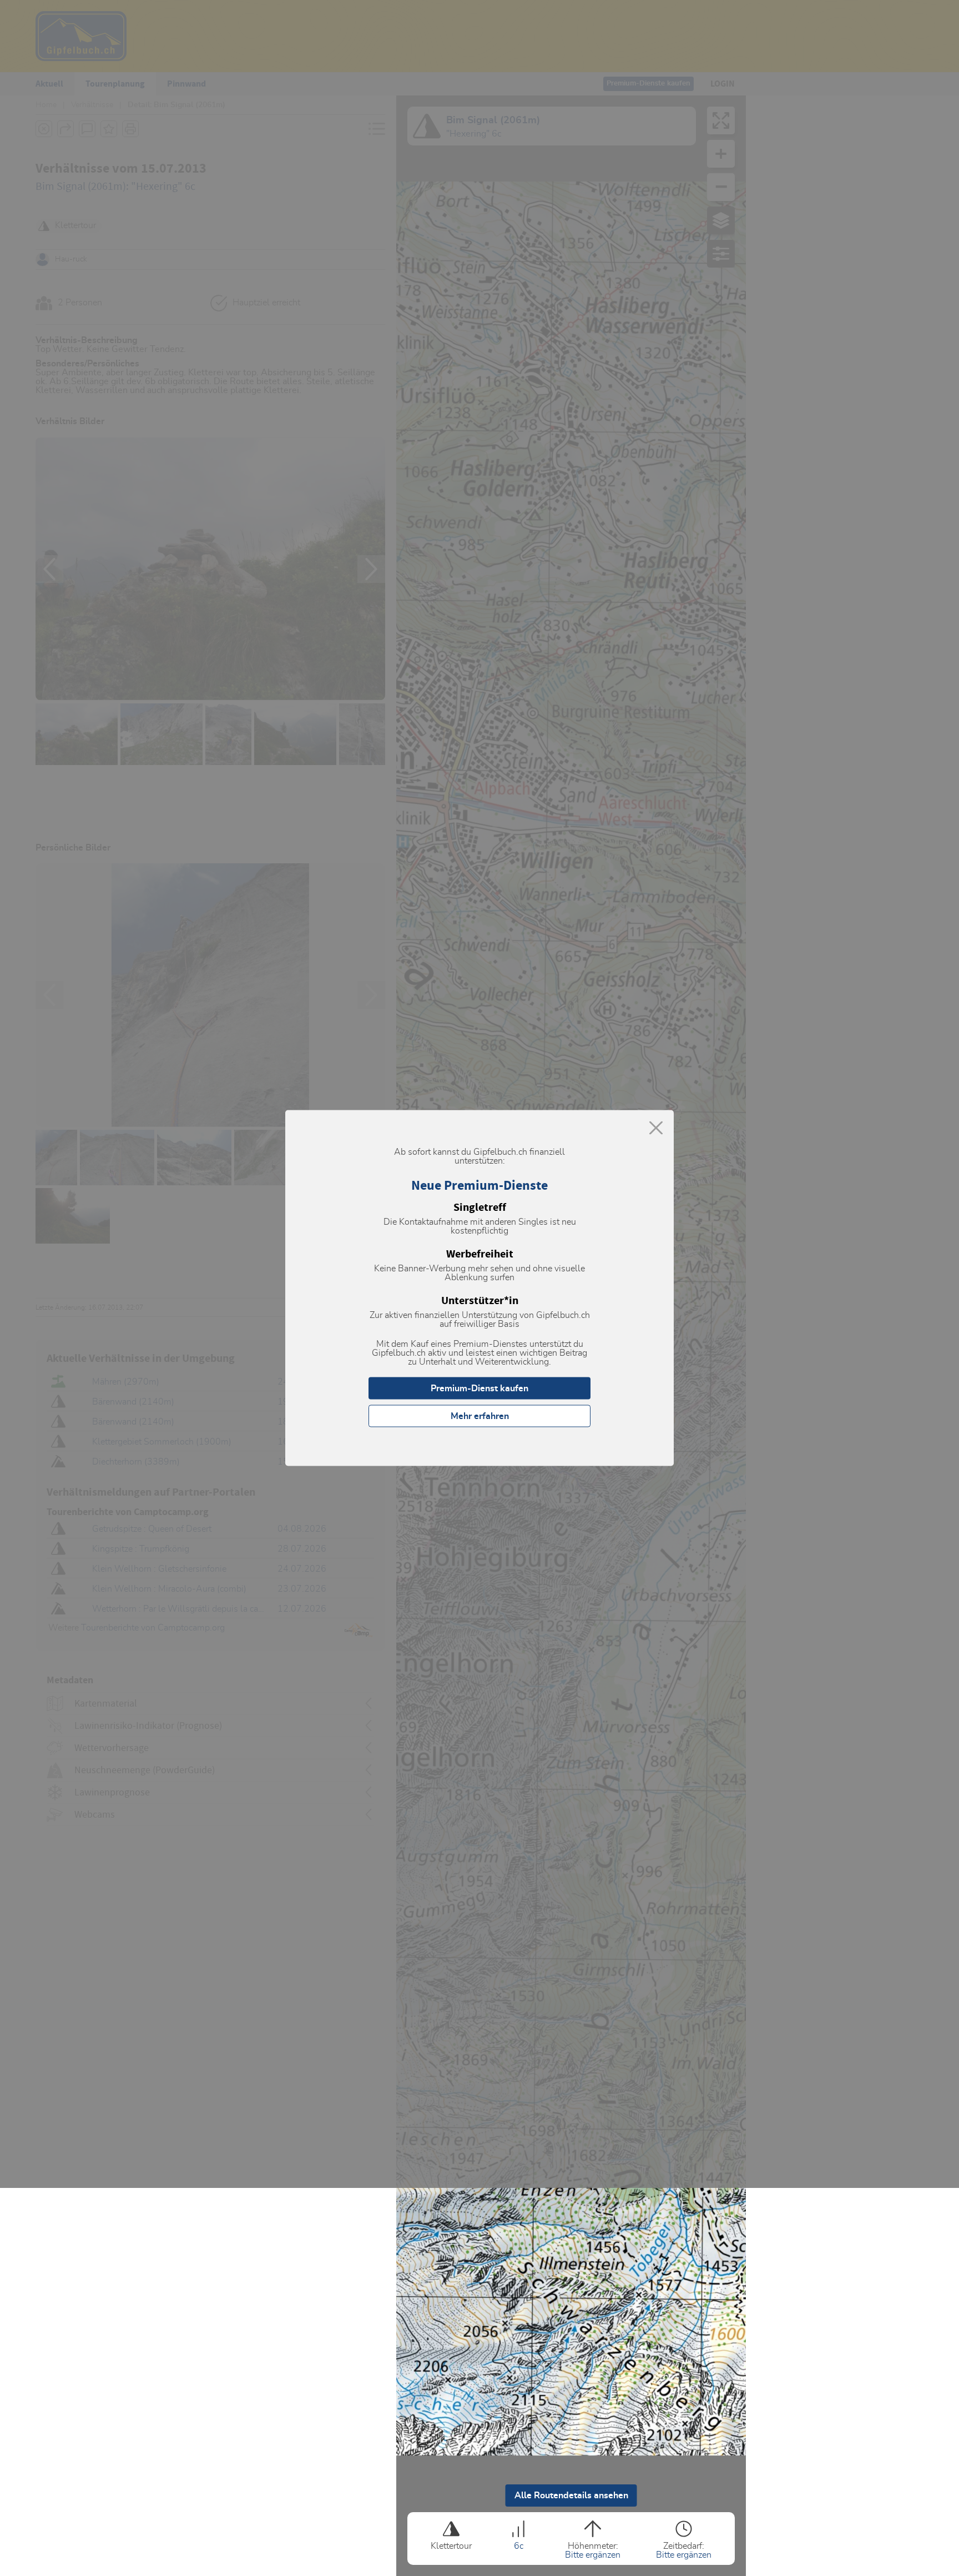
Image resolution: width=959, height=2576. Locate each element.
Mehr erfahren (480, 1416)
